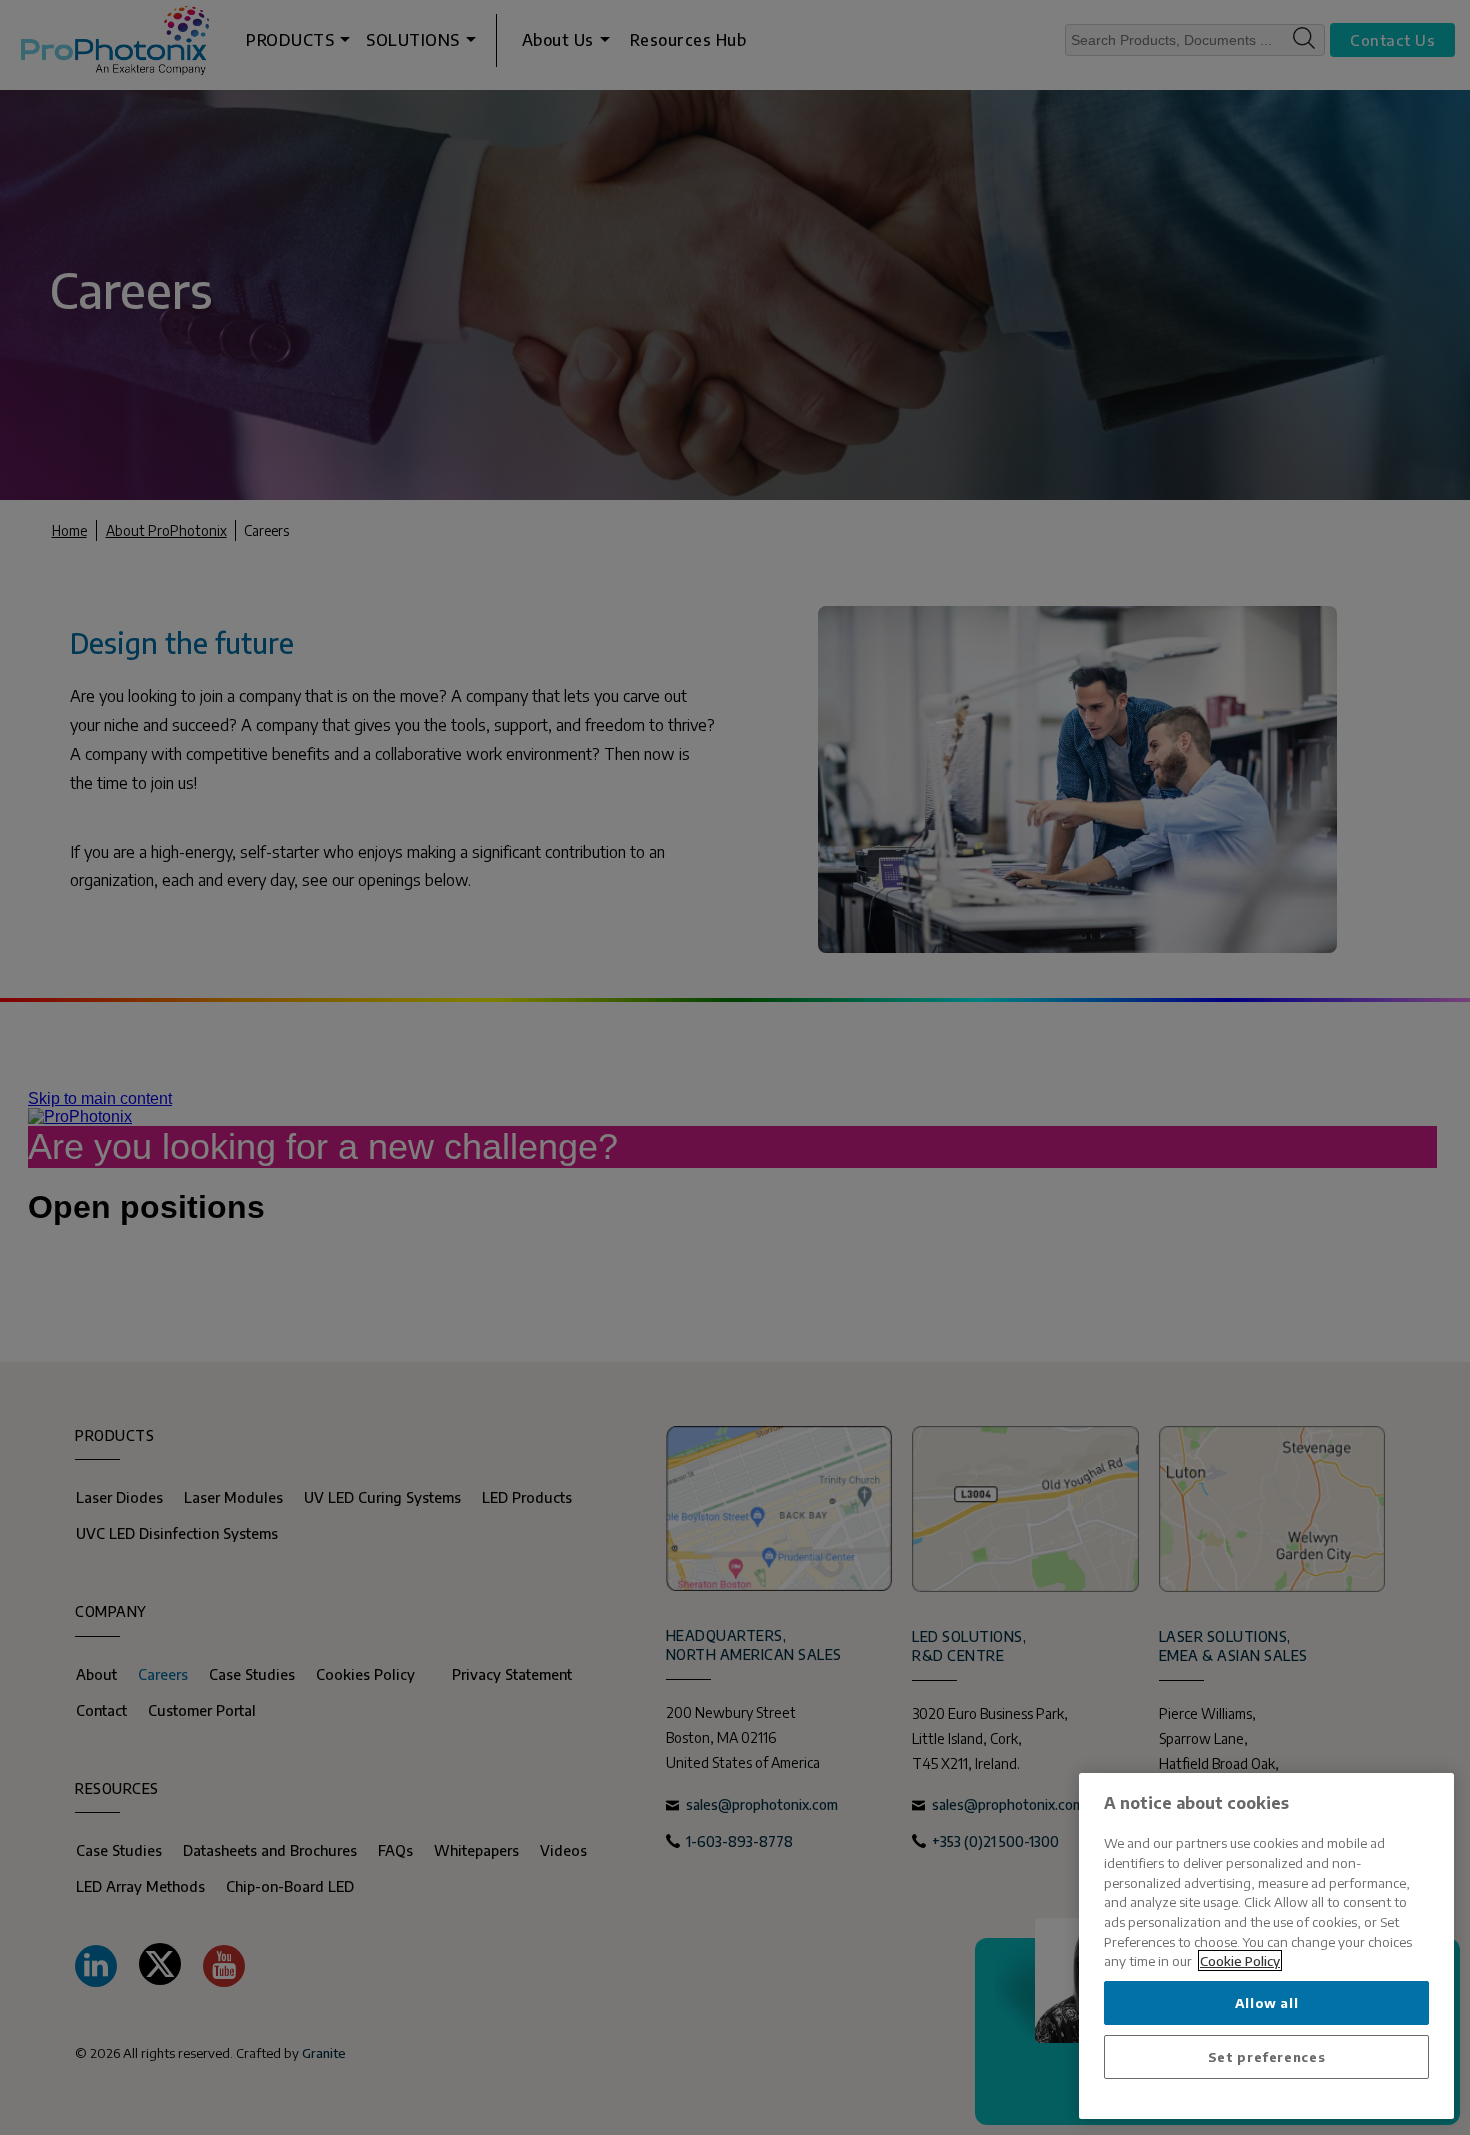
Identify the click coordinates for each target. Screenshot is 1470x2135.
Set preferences (1267, 2056)
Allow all (1267, 2002)
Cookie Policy (1240, 1960)
